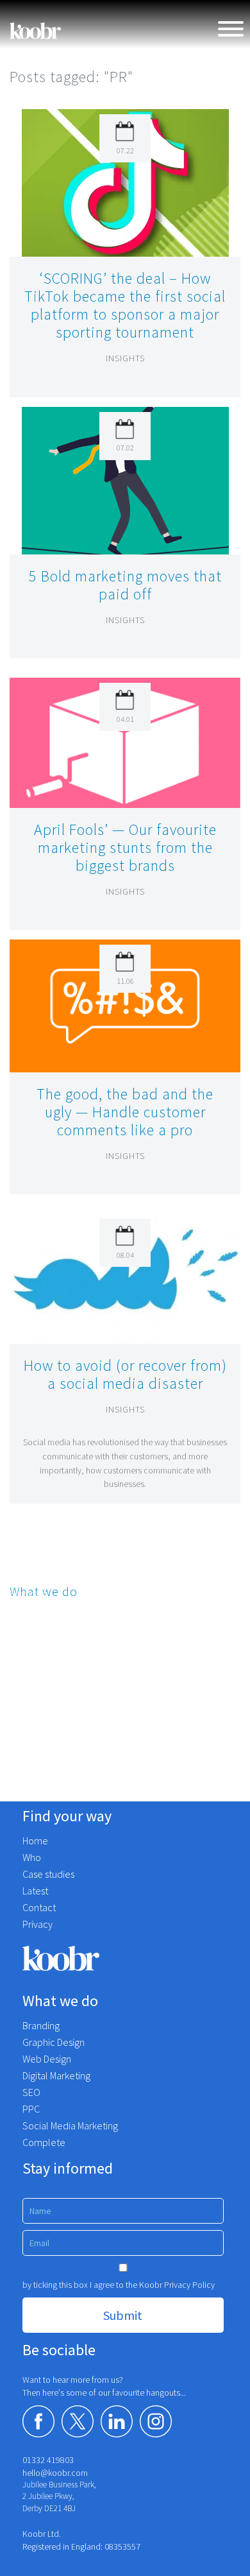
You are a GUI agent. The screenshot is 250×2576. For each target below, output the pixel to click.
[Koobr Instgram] (156, 2421)
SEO (19, 1678)
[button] (125, 182)
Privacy (37, 1924)
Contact (39, 1907)
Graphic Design (41, 1615)
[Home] (35, 31)
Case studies (48, 1874)
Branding (28, 1593)
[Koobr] (125, 1958)
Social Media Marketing (57, 1721)
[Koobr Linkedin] (117, 2421)
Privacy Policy (189, 2285)
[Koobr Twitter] (78, 2421)
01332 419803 (48, 2460)
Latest (35, 1891)
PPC (18, 1699)
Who (32, 1857)
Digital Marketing (44, 1657)
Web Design (34, 1636)
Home (35, 1841)
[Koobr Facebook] (38, 2421)
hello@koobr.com (55, 2473)
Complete (31, 1742)
